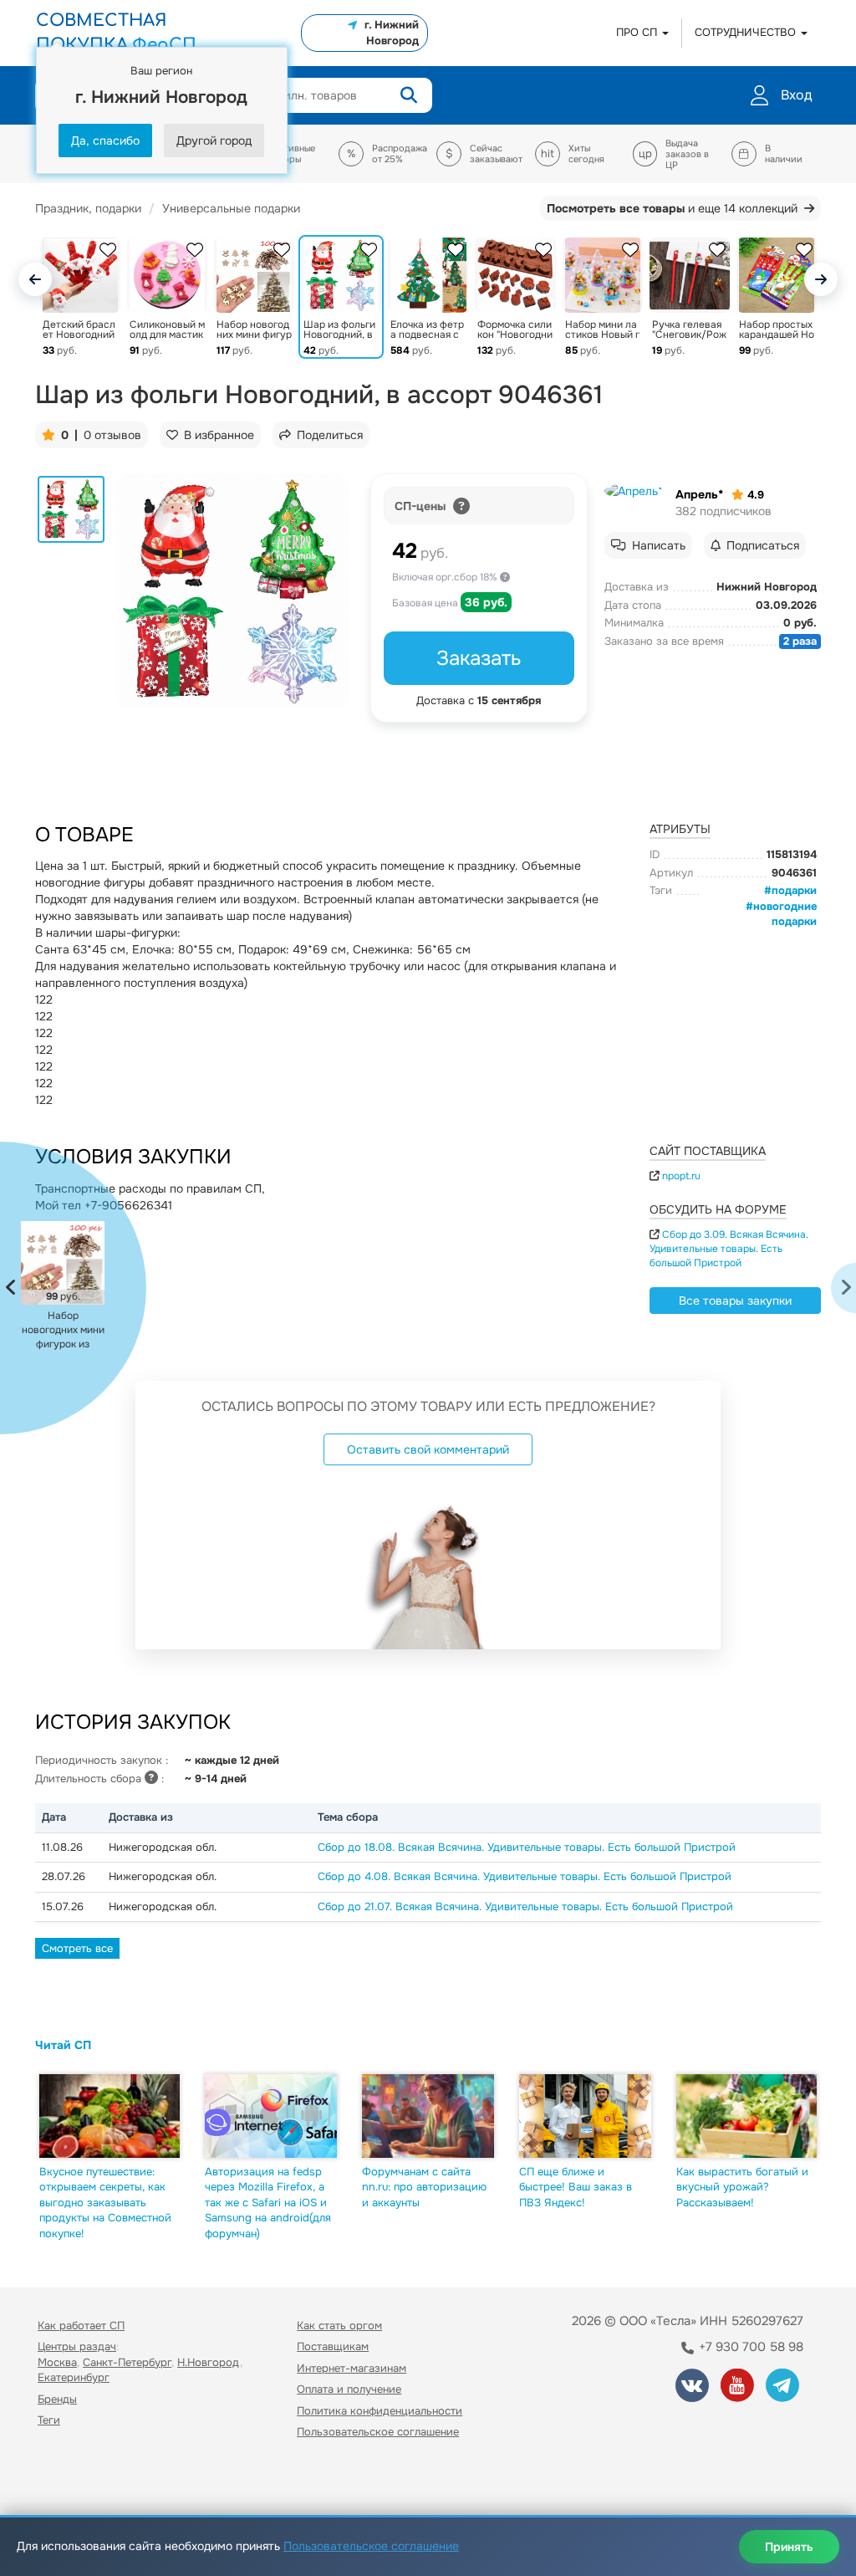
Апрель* (699, 494)
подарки (794, 890)
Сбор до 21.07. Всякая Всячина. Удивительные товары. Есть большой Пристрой (525, 1906)
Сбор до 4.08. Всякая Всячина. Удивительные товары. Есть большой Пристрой (525, 1876)
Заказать (479, 658)
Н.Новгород (209, 2362)
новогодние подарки (785, 914)
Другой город (214, 141)
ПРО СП (638, 32)
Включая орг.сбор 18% (446, 577)
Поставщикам (333, 2346)
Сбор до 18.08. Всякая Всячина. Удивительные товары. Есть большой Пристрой (527, 1847)
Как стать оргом (339, 2326)
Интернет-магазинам (352, 2368)
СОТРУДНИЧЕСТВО (747, 32)
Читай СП (63, 2045)
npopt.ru (681, 1176)
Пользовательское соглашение (378, 2432)
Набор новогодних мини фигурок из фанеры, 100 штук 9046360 (63, 1330)
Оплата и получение (349, 2389)
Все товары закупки (735, 1301)
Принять (789, 2547)
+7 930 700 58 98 (749, 2347)
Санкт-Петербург (127, 2362)
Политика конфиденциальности (380, 2411)
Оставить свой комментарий (428, 1449)
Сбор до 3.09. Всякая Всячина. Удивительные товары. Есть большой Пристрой (729, 1249)
